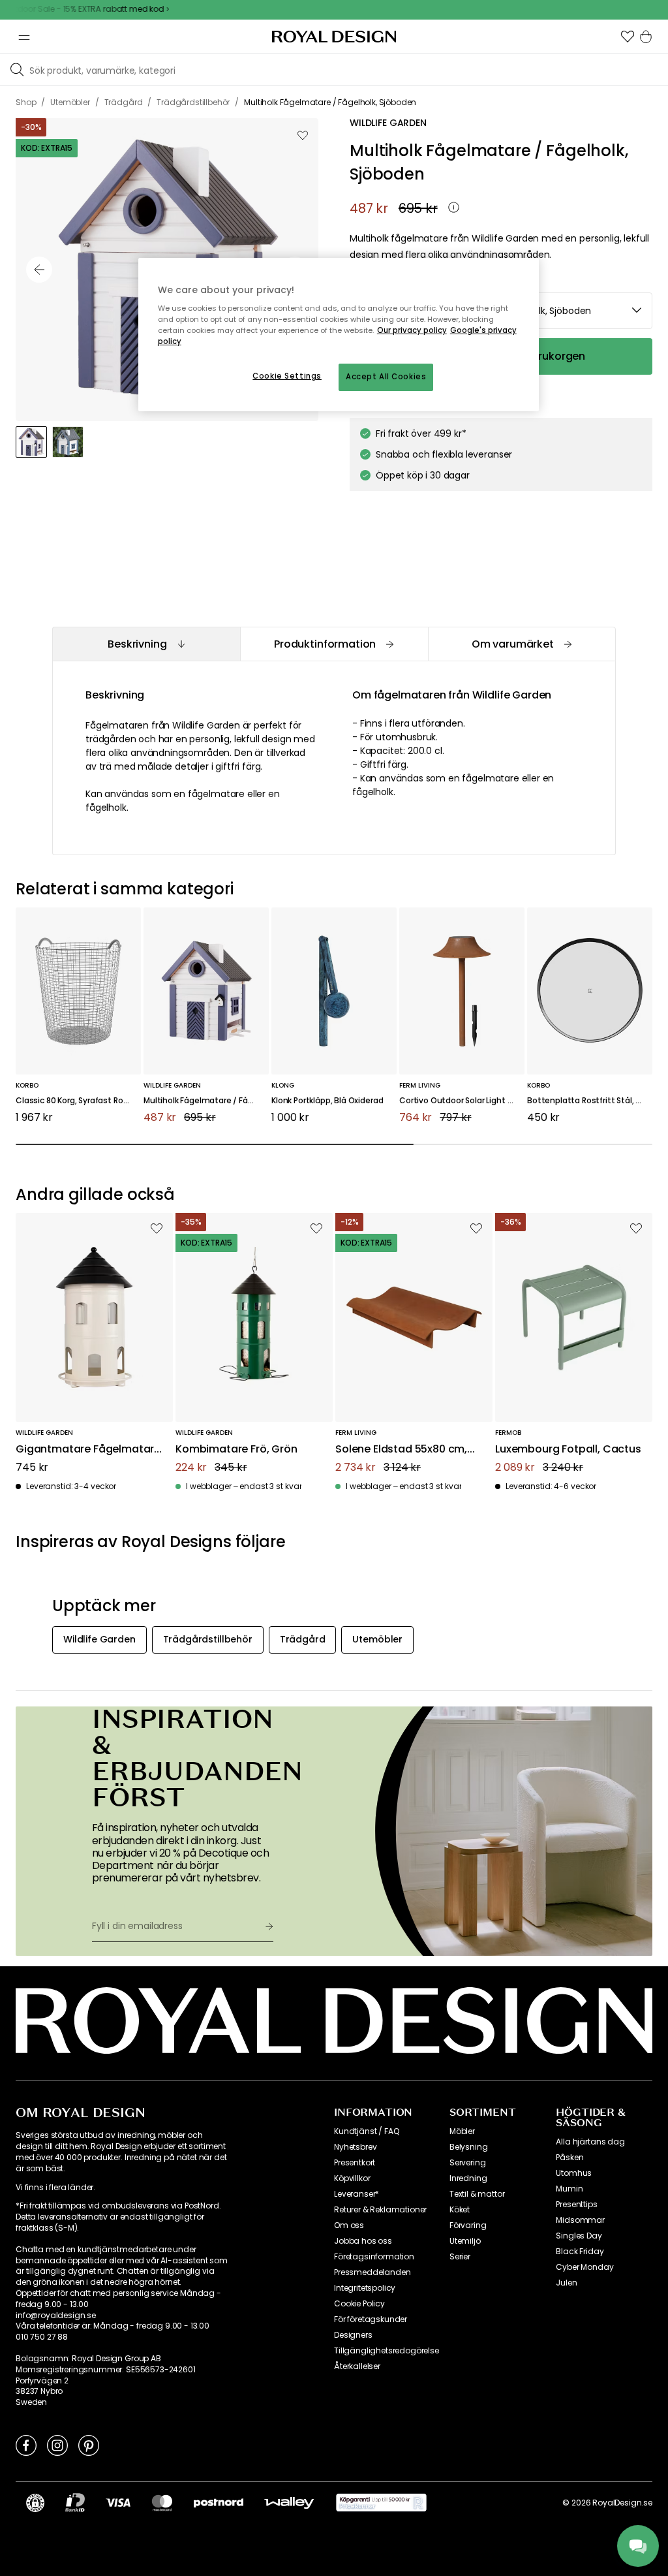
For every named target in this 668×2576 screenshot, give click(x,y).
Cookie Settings (287, 376)
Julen (566, 2283)
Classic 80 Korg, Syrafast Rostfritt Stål (78, 1101)
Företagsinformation (374, 2257)
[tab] (146, 644)
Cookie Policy (359, 2304)
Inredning (468, 2178)
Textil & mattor (477, 2194)
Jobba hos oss (363, 2241)
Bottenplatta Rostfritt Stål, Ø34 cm (590, 1101)
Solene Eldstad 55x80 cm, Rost (401, 1450)
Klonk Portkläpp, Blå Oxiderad (327, 1101)
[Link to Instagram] (57, 2445)
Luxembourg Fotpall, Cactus (568, 1450)
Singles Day (579, 2236)
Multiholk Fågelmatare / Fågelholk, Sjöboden (206, 1101)
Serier (460, 2257)
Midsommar (580, 2220)
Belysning (469, 2147)
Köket (460, 2210)
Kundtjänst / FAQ (366, 2131)
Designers (353, 2335)
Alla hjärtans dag (590, 2142)
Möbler (462, 2131)
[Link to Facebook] (26, 2445)
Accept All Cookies (386, 377)
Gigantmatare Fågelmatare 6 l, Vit (88, 1450)
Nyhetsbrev (355, 2147)
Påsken (569, 2158)
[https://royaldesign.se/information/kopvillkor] (381, 2503)
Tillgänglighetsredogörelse (387, 2351)
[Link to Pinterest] (89, 2445)
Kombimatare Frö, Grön (236, 1450)
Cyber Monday (584, 2267)
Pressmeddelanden (372, 2272)
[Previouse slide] (39, 270)
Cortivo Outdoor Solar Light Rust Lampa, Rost (462, 1101)
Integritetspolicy (365, 2288)
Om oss (349, 2225)
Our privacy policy (412, 330)
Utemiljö (465, 2241)
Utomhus (574, 2173)
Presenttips (576, 2205)
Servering (468, 2163)
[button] (628, 37)
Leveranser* (357, 2194)
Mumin (569, 2189)
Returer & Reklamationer (380, 2210)
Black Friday (580, 2252)
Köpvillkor (352, 2178)
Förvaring (468, 2225)
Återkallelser (357, 2366)
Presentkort (355, 2163)
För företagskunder (371, 2319)
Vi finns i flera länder (54, 2188)
